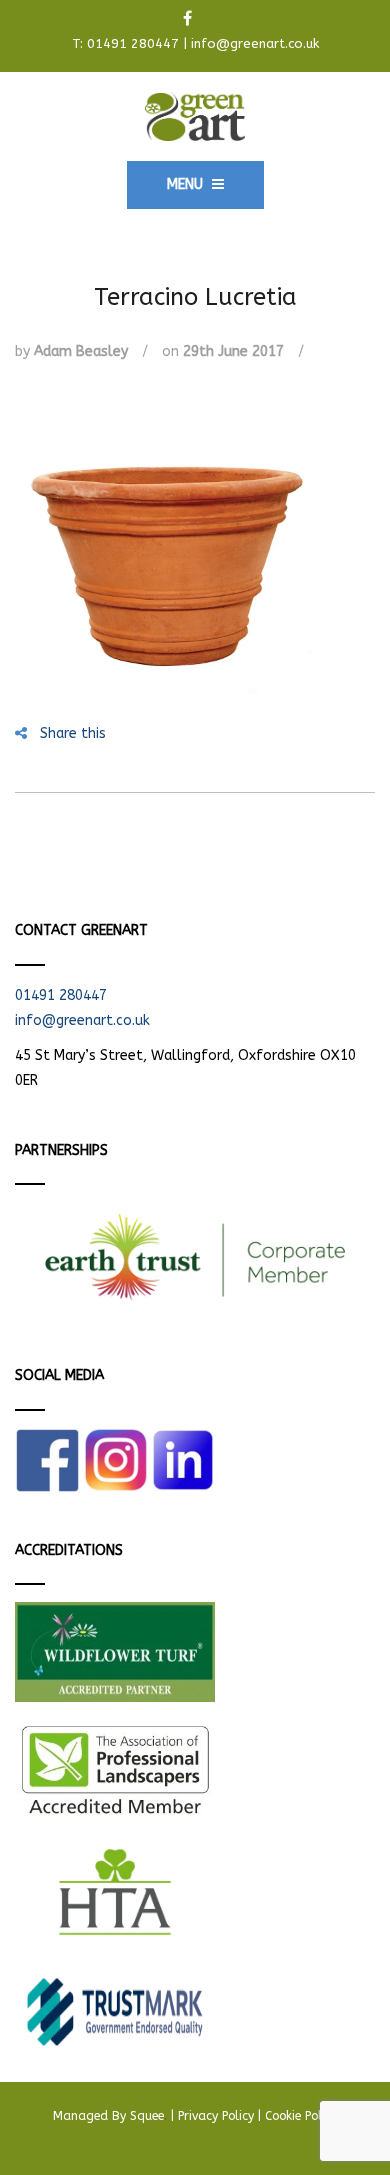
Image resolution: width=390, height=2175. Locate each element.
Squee (148, 2116)
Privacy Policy (216, 2116)
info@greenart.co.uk (255, 43)
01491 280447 (133, 43)
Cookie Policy (301, 2116)
